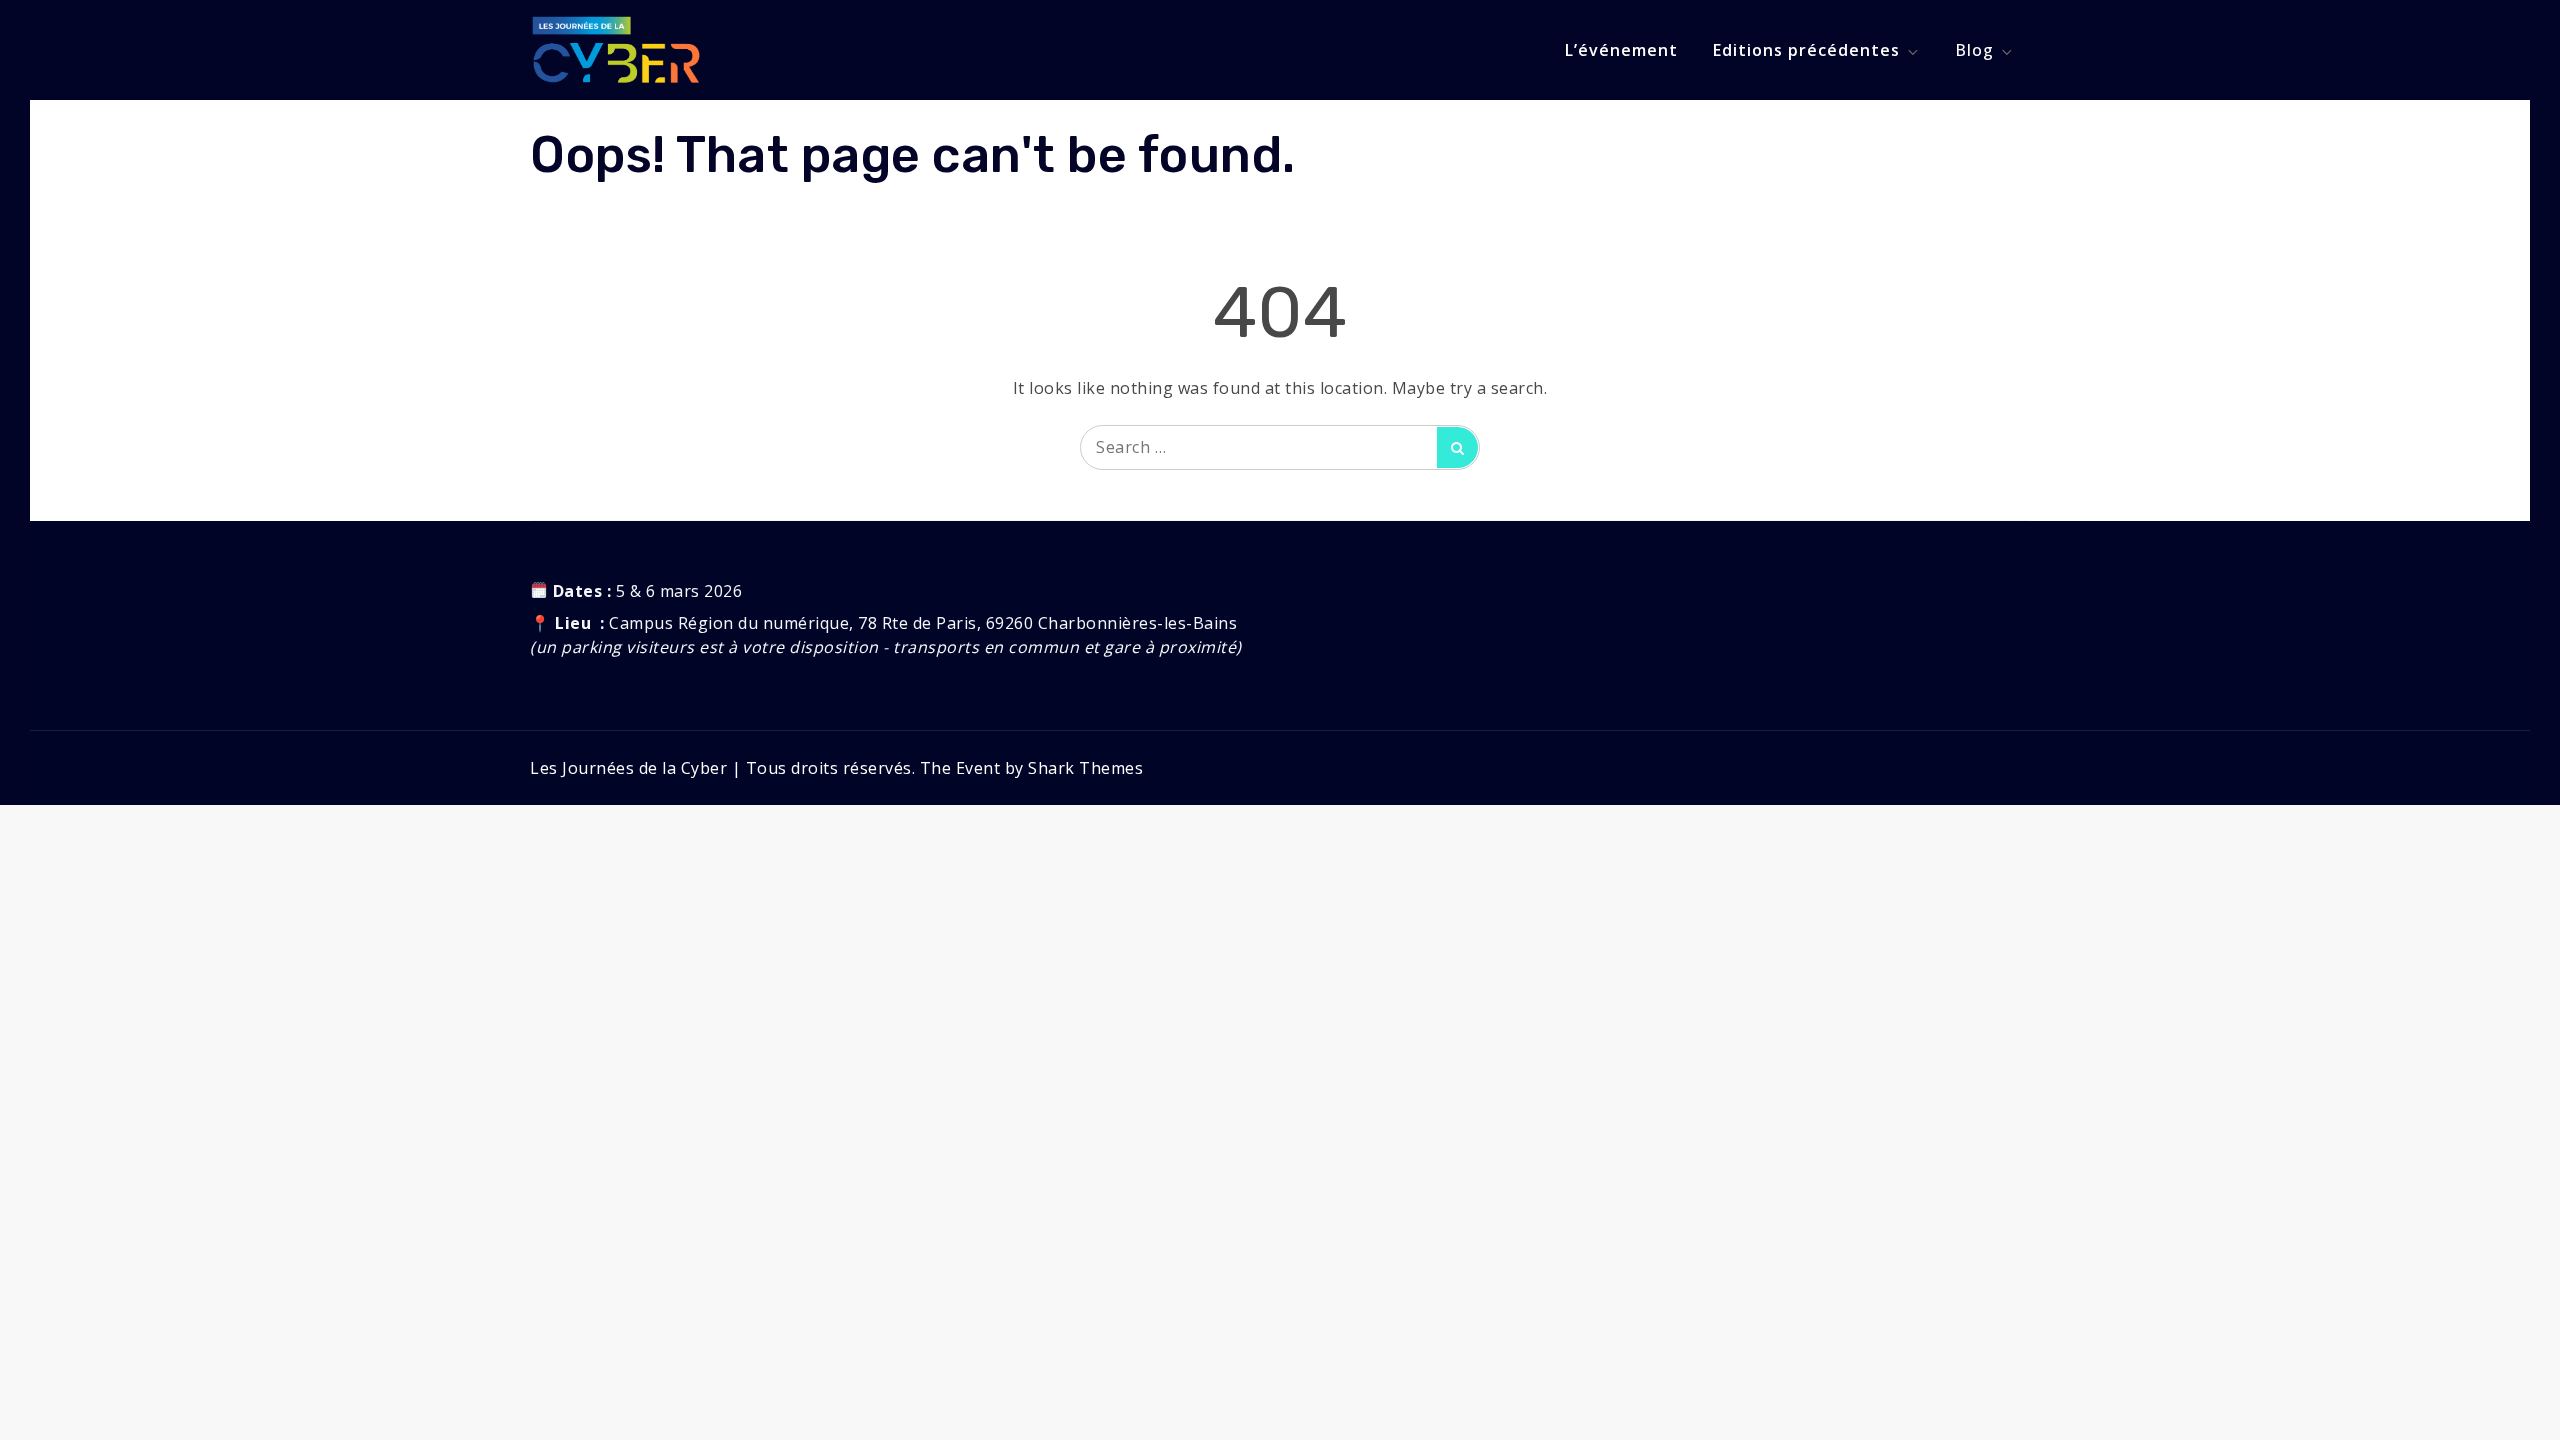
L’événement (1621, 50)
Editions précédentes (1806, 50)
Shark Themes (1085, 768)
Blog (1974, 50)
